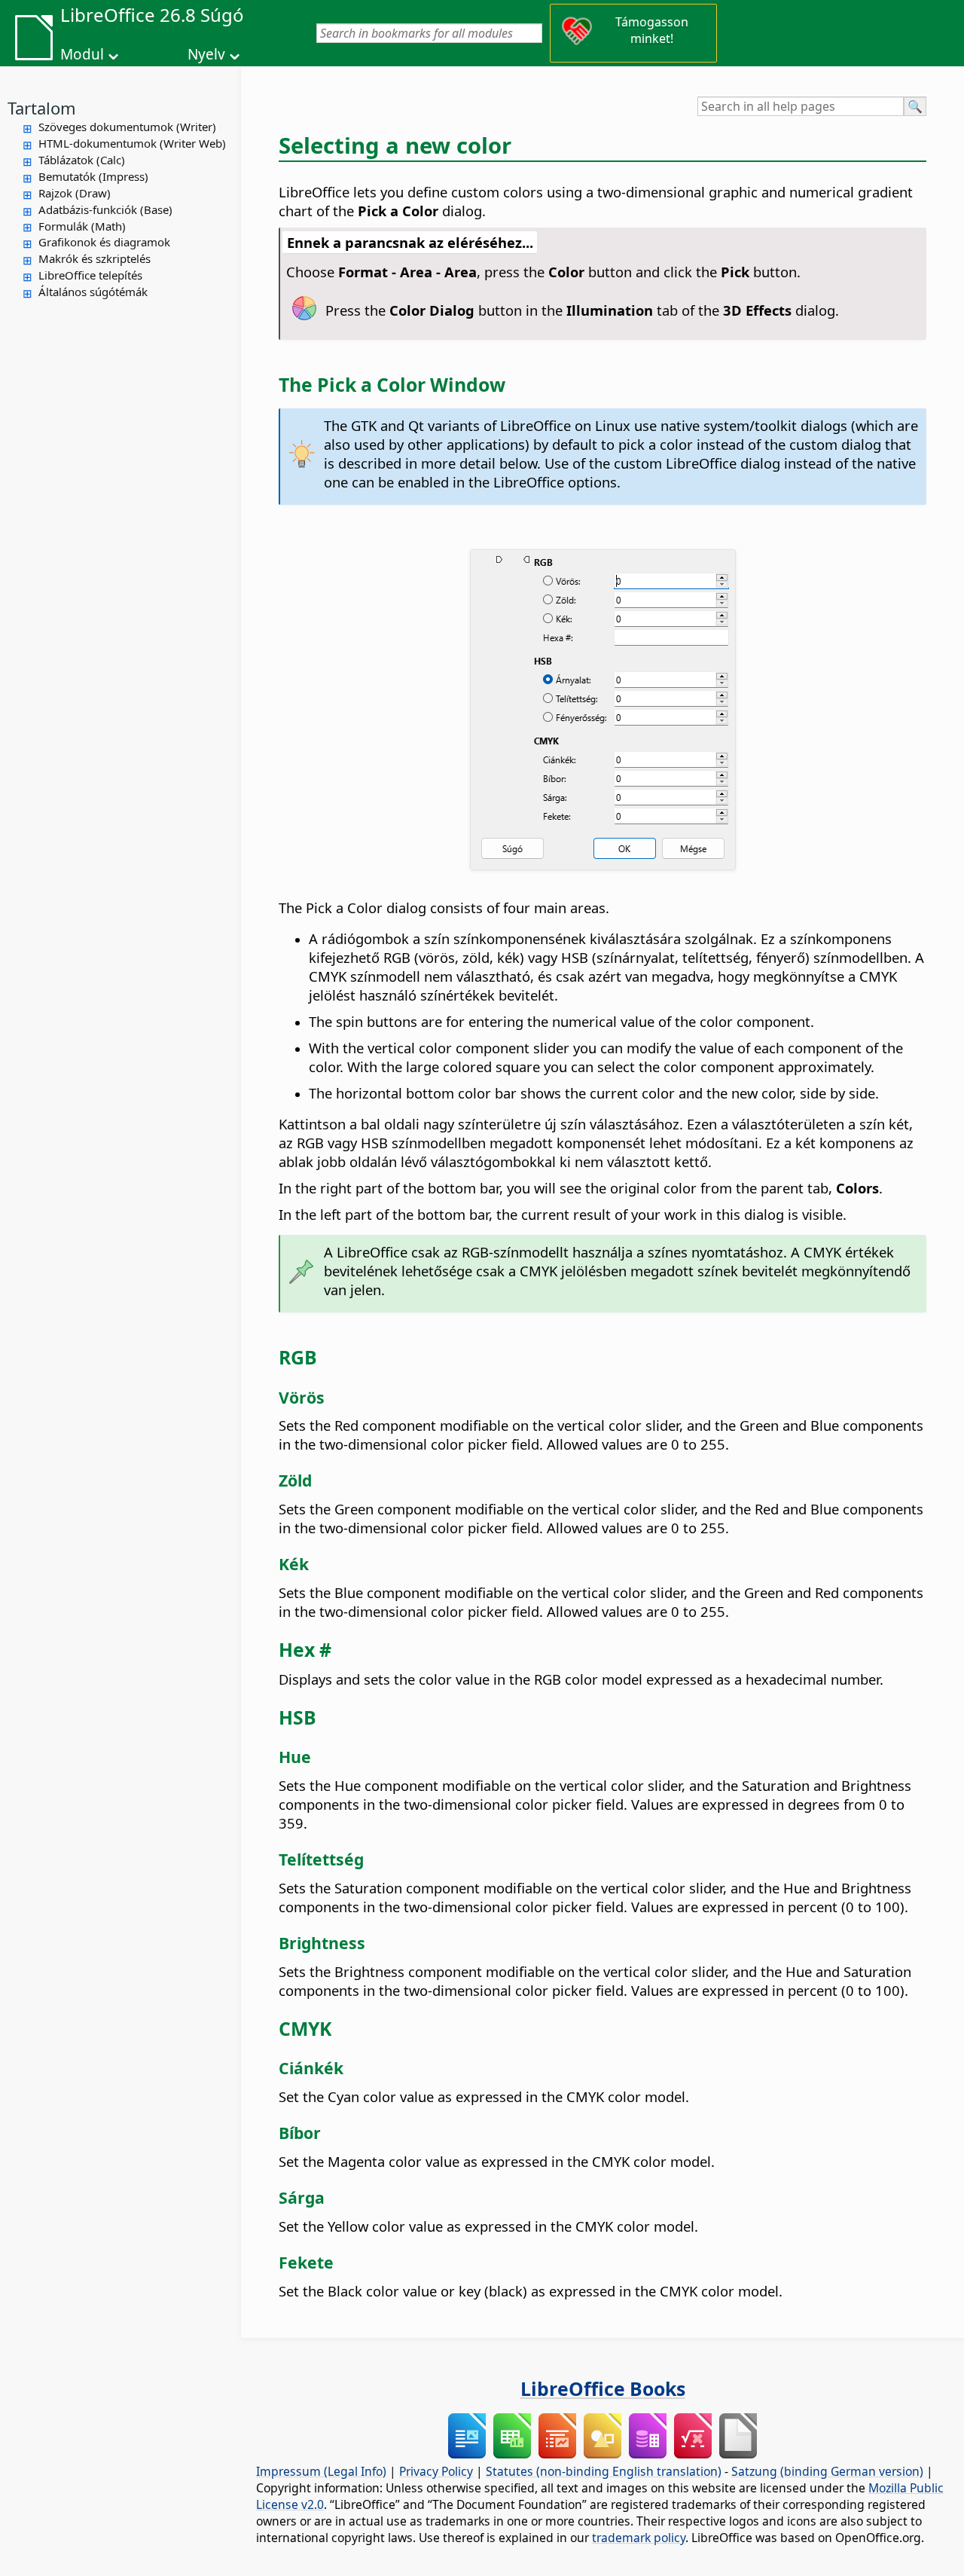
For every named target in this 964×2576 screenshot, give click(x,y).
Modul (82, 54)
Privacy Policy (436, 2471)
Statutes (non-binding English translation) (604, 2471)
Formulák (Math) (82, 226)
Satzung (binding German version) (827, 2471)
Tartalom (42, 108)
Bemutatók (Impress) (93, 176)
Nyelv (206, 54)
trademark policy (639, 2538)
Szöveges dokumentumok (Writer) (127, 127)
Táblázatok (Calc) (82, 160)
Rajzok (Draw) (75, 193)
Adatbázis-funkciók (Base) (105, 209)
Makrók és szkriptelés (95, 258)
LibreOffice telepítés (90, 275)
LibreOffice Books (603, 2388)
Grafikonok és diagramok (104, 242)
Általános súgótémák (93, 292)
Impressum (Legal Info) (321, 2471)
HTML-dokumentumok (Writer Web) (132, 143)
